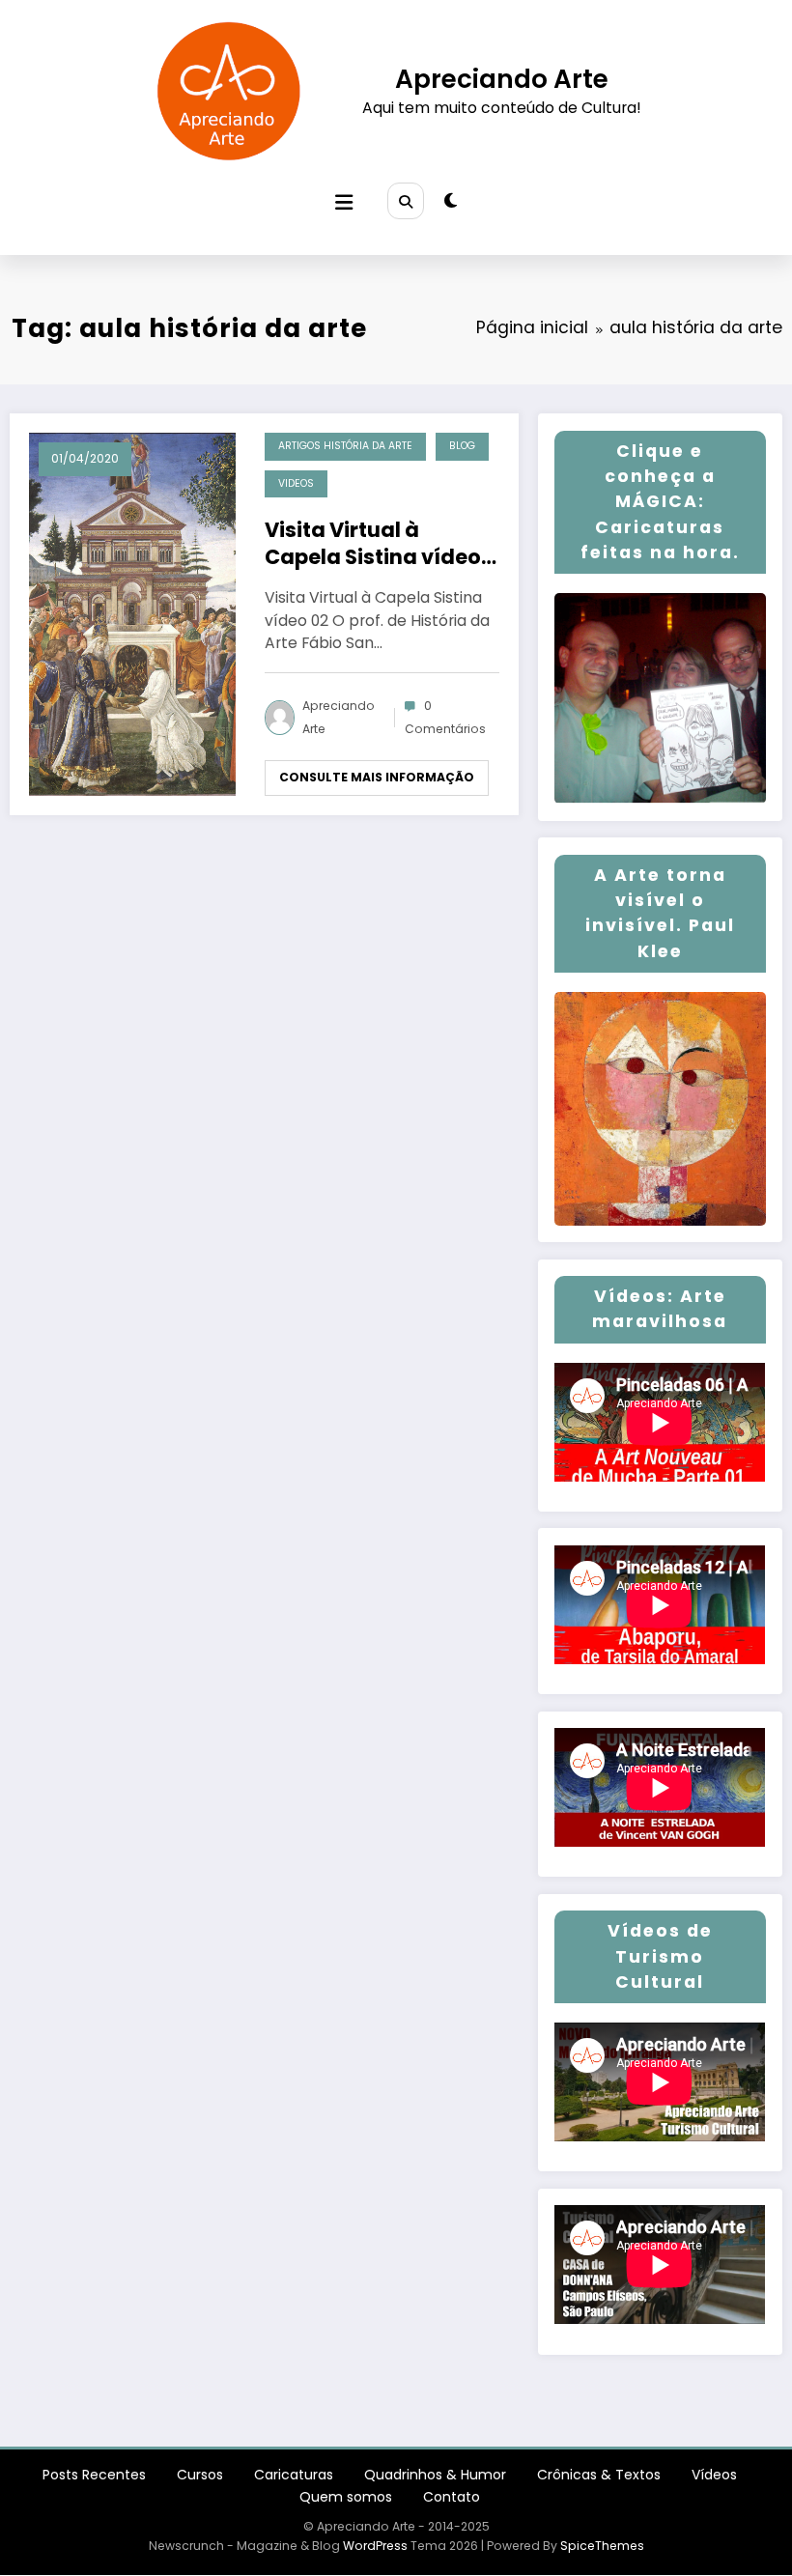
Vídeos (714, 2475)
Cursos (200, 2475)
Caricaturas (294, 2475)
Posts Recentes (94, 2475)
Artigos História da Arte (345, 446)
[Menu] (344, 202)
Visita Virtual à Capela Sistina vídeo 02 (373, 543)
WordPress (375, 2546)
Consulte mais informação (377, 777)
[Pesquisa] (406, 201)
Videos (296, 483)
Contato (452, 2497)
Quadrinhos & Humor (435, 2475)
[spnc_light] (451, 201)
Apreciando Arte (502, 79)
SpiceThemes (602, 2546)
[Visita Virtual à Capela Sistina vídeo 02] (132, 613)
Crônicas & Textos (599, 2475)
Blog (462, 446)
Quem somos (346, 2497)
